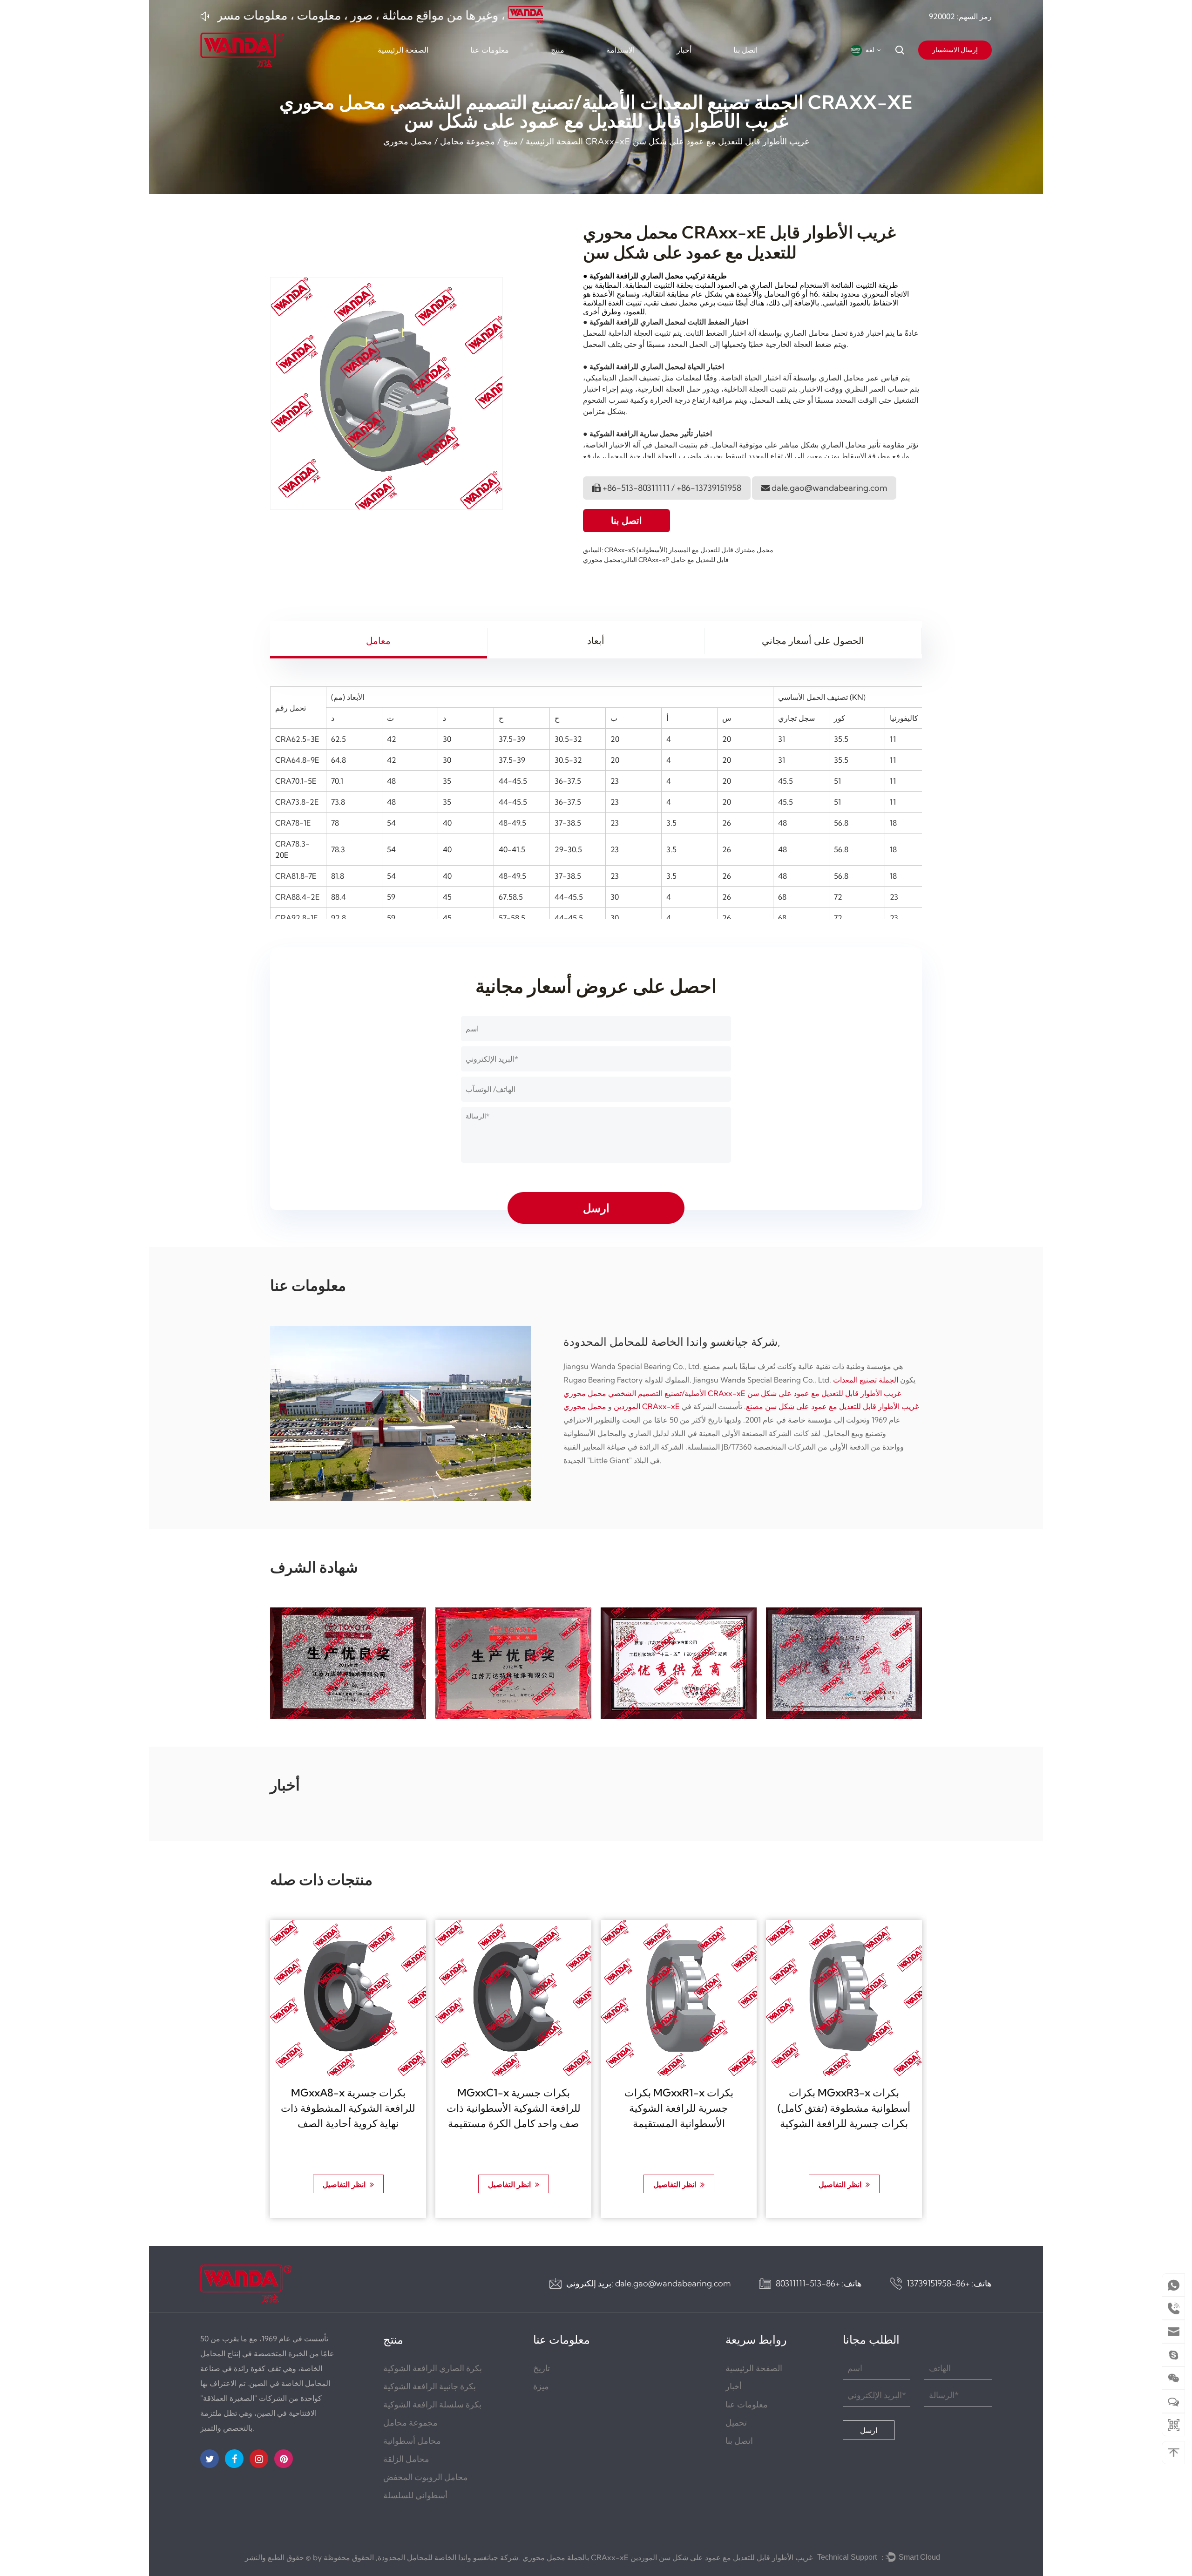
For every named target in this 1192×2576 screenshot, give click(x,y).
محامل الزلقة (406, 2459)
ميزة (541, 2386)
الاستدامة (620, 50)
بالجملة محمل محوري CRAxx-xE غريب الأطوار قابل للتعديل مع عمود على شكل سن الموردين (667, 2557)
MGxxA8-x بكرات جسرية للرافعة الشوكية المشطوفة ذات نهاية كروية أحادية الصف (348, 2108)
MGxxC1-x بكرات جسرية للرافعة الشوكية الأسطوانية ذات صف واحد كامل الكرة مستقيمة (514, 2108)
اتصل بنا (745, 50)
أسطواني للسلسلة (415, 2495)
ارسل (869, 2430)
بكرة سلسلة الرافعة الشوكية (432, 2404)
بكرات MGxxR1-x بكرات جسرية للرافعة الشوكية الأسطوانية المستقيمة (679, 2108)
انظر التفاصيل (345, 2184)
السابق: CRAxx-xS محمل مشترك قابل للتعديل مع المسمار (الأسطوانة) (678, 550)
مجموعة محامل (467, 141)
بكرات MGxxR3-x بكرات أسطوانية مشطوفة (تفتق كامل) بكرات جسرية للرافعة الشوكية (844, 2108)
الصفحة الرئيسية (403, 50)
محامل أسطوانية (412, 2441)
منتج (558, 50)
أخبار (684, 50)
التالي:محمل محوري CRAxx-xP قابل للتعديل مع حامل (656, 560)
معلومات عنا (490, 50)
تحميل (736, 2423)
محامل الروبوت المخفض (426, 2477)
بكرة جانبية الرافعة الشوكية (430, 2386)
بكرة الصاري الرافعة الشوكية (433, 2368)
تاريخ (542, 2368)
